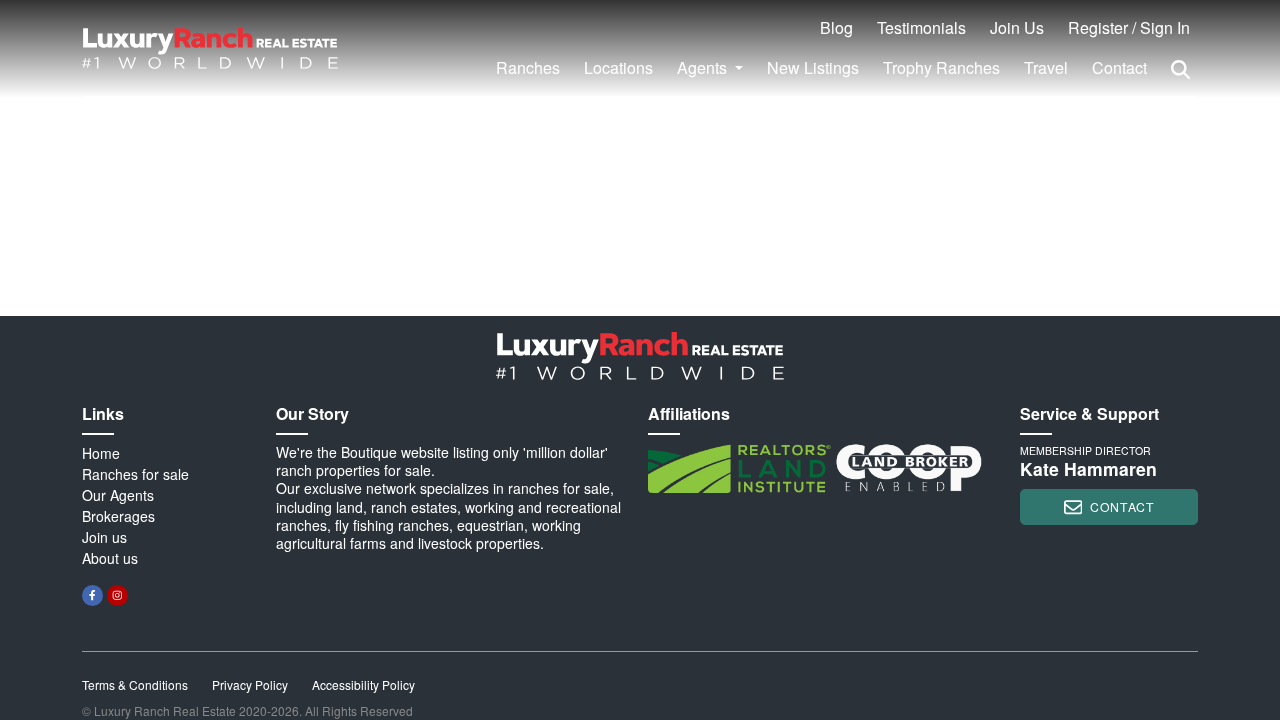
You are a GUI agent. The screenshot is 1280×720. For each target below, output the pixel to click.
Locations (618, 67)
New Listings (813, 67)
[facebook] (92, 595)
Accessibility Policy (363, 684)
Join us (104, 537)
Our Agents (118, 495)
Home (101, 453)
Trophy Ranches (941, 67)
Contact (1119, 67)
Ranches (528, 67)
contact (1122, 506)
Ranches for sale (135, 474)
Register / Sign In (1129, 27)
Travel (1046, 67)
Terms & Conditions (135, 684)
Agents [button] (704, 67)
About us (110, 558)
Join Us (1017, 27)
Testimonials (921, 27)
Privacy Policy (250, 684)
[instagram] (117, 595)
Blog (836, 27)
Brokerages (118, 516)
